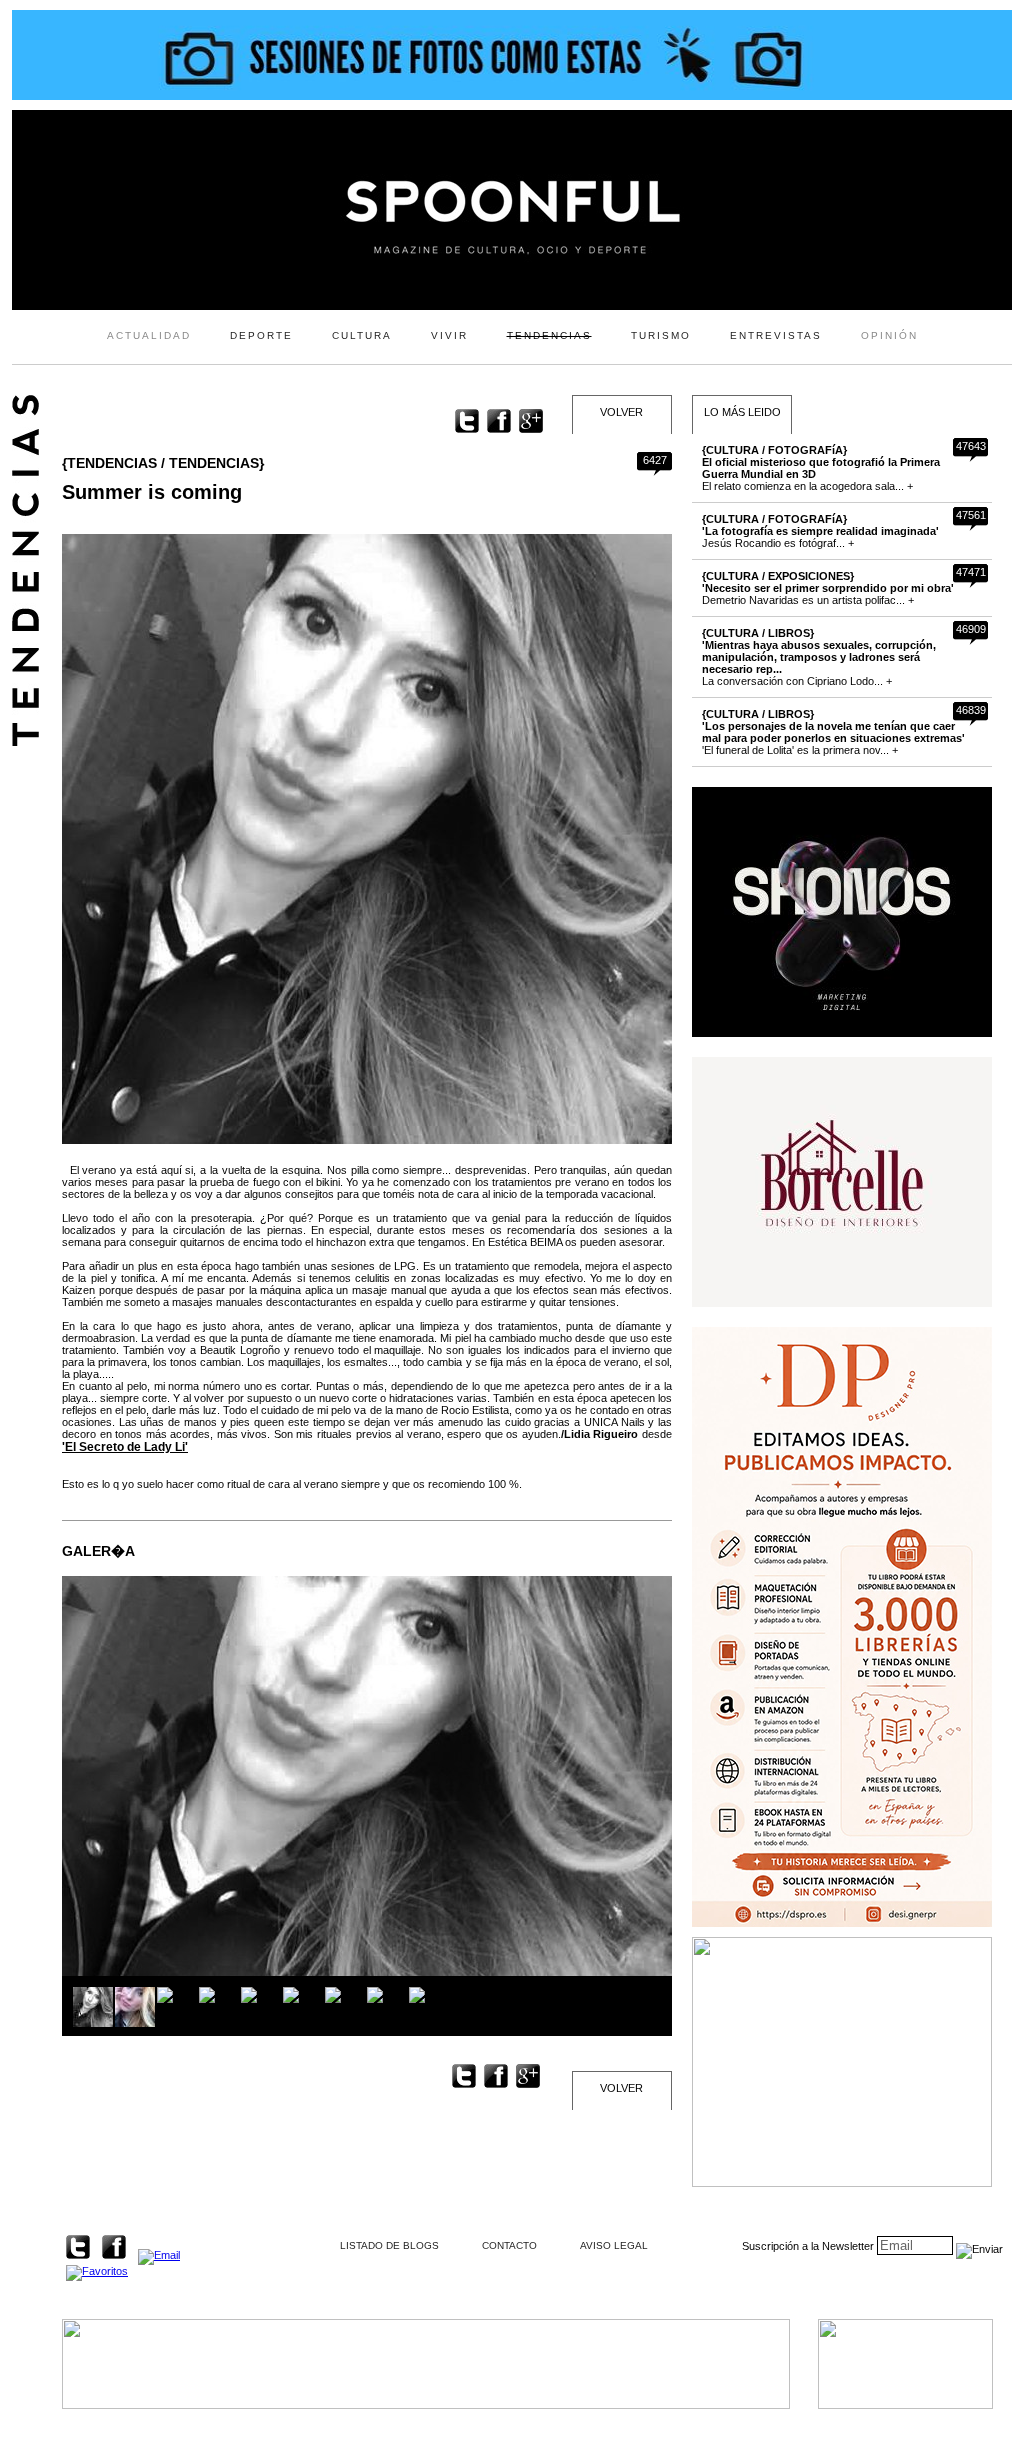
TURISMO (661, 335)
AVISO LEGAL (614, 2245)
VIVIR (449, 335)
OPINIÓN (889, 335)
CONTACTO (509, 2245)
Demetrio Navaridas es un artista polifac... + (828, 588)
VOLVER (621, 412)
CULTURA (362, 335)
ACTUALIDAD (149, 335)
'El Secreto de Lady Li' (125, 1447)
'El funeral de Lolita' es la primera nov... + (833, 732)
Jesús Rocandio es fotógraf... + (820, 531)
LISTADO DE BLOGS (389, 2245)
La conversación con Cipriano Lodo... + (819, 657)
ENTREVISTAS (776, 335)
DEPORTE (261, 335)
